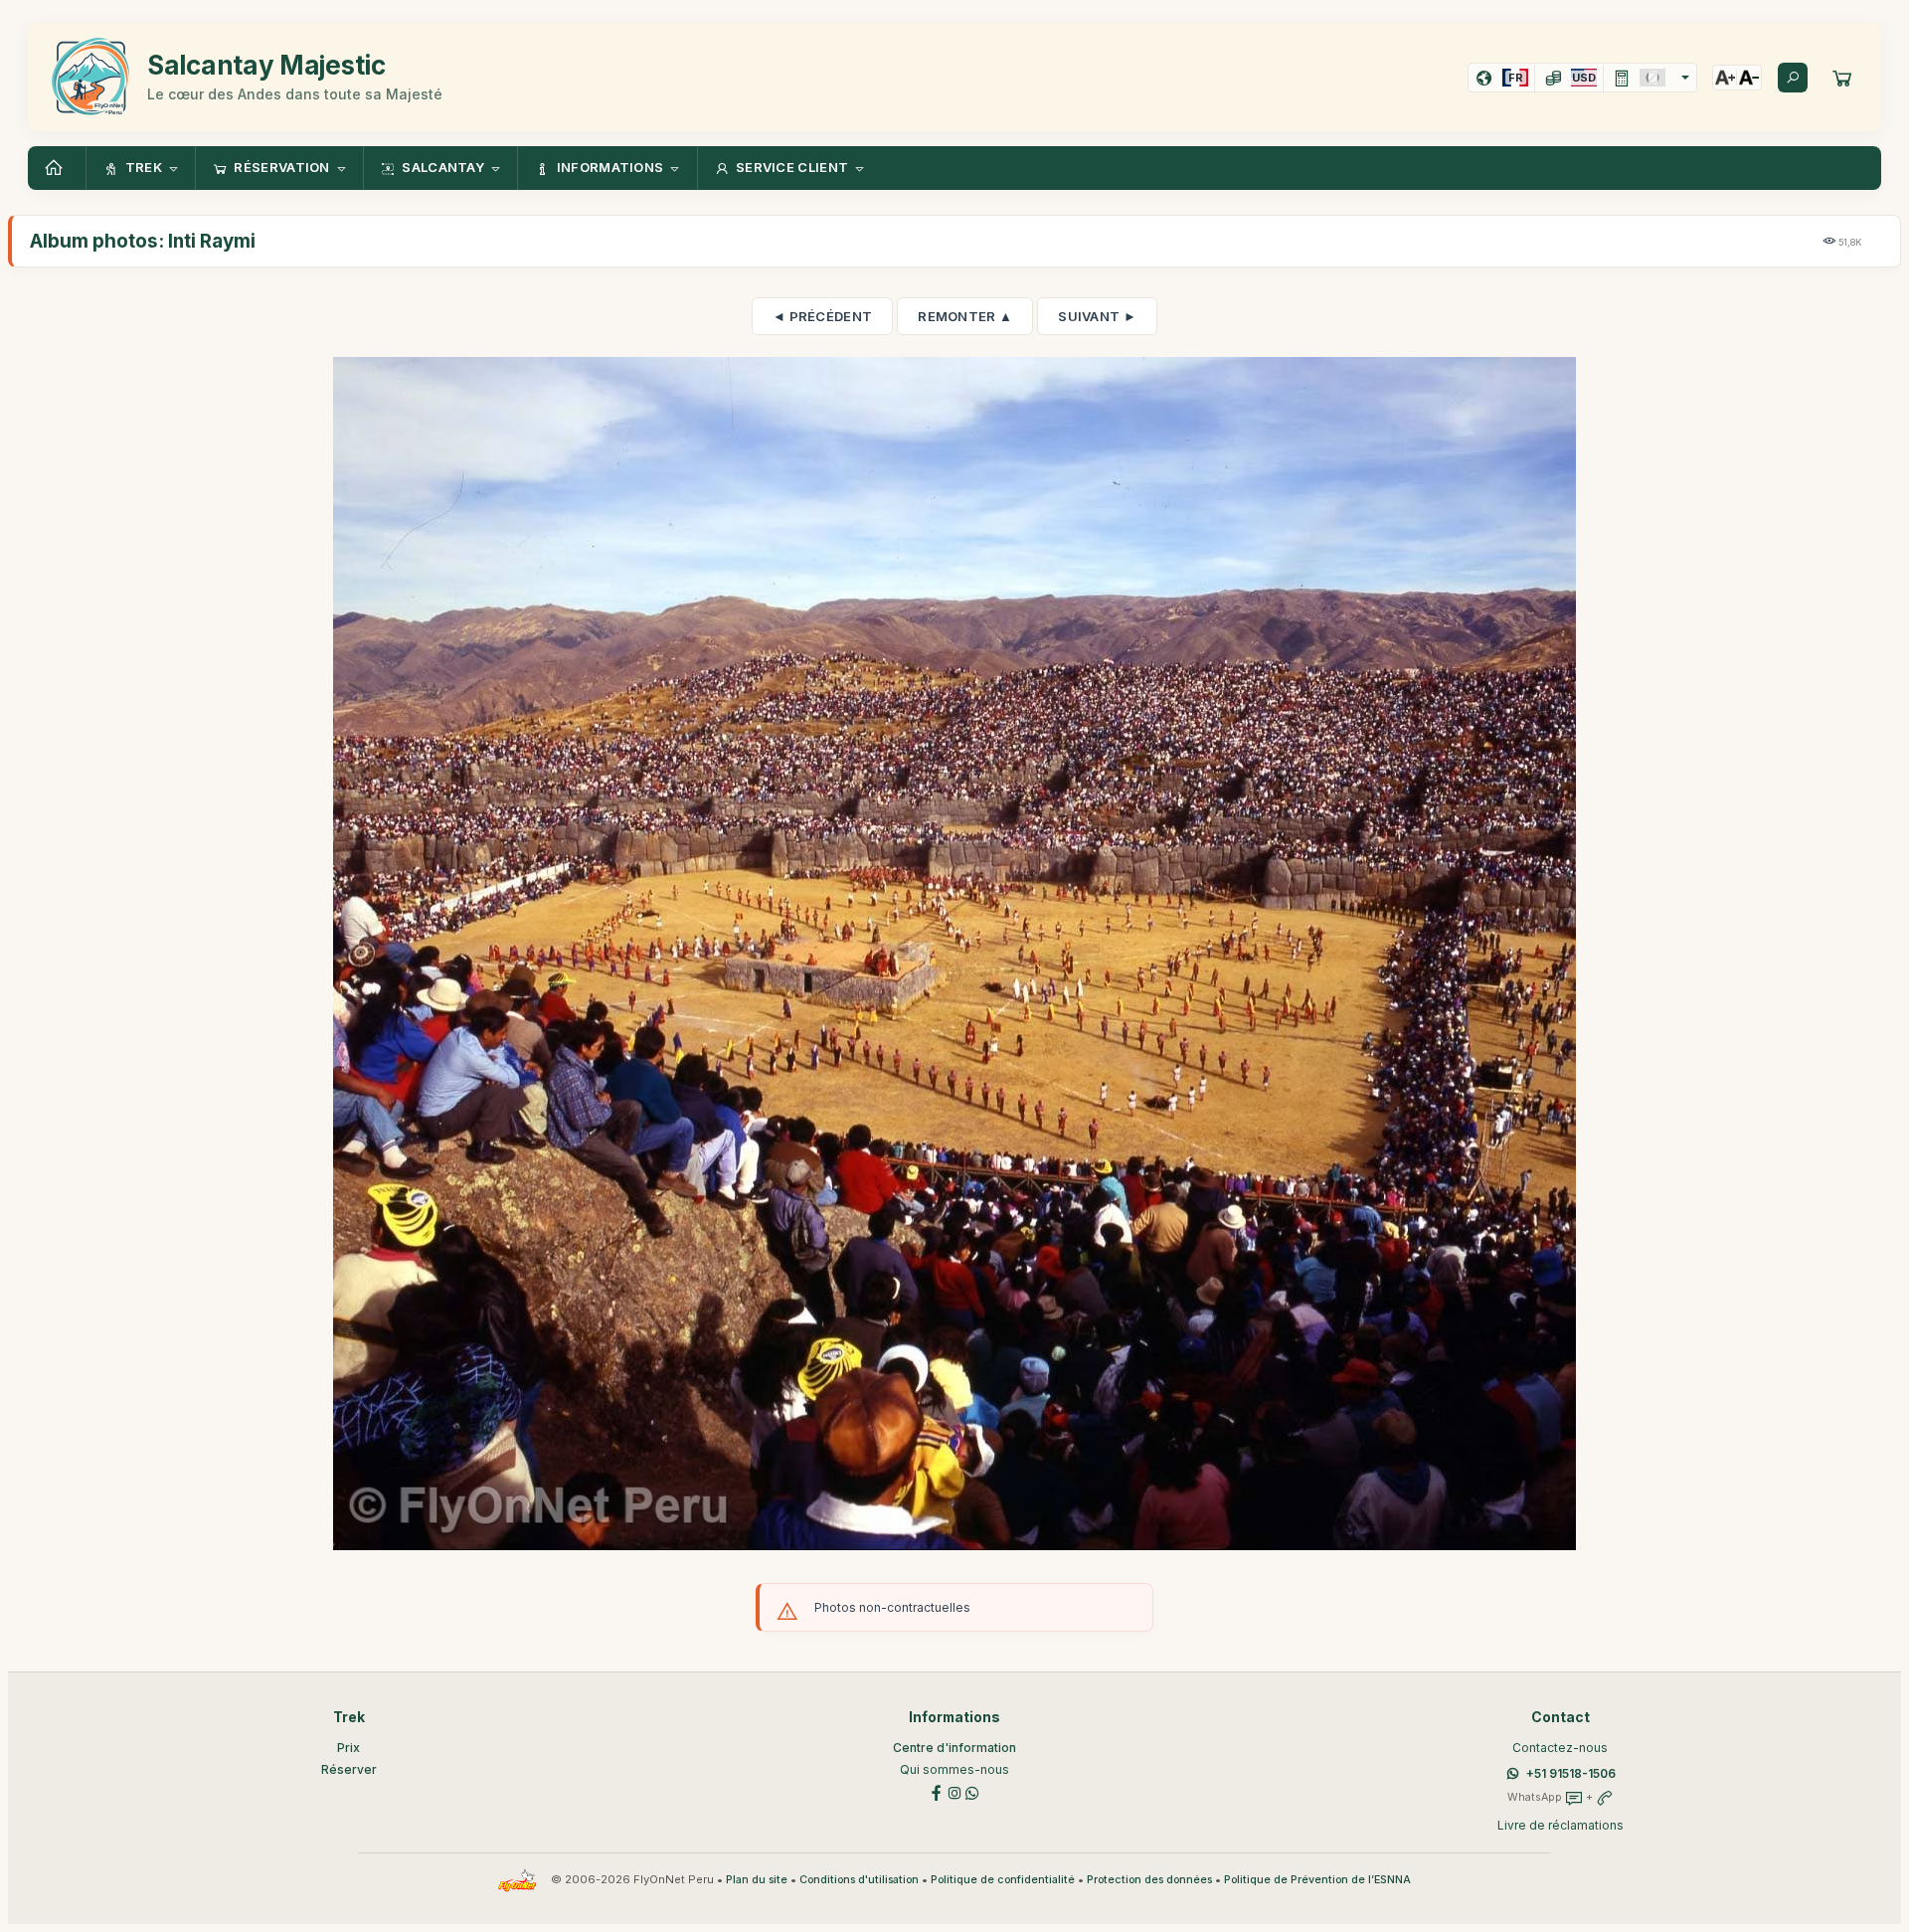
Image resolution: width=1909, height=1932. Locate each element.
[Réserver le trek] (1842, 78)
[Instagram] (954, 1791)
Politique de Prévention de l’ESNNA (1317, 1880)
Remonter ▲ (965, 316)
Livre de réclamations (1561, 1825)
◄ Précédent (822, 316)
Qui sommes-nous (954, 1769)
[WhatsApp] (972, 1791)
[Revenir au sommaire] (57, 168)
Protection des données (1149, 1880)
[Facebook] (937, 1791)
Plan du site (757, 1880)
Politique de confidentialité (1003, 1880)
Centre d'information (954, 1748)
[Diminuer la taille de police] (1749, 78)
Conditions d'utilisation (859, 1880)
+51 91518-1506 (1571, 1773)
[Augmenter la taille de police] (1725, 78)
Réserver (349, 1769)
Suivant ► (1097, 316)
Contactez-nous (1560, 1748)
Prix (348, 1748)
